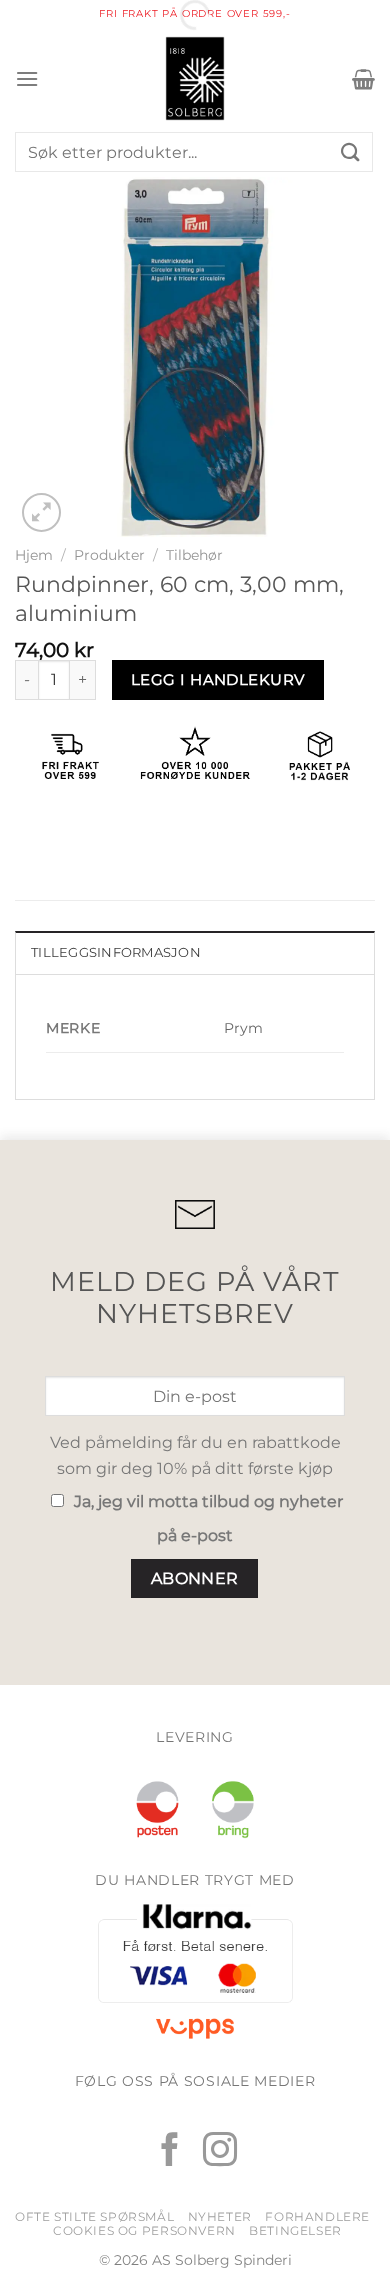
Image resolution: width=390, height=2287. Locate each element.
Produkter (109, 555)
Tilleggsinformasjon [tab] (116, 952)
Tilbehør (194, 555)
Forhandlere (317, 2216)
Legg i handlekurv (218, 679)
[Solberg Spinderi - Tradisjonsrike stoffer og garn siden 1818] (195, 78)
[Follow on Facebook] (170, 2152)
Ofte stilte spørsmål (94, 2216)
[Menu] (27, 78)
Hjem (34, 555)
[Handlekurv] (363, 79)
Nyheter (220, 2216)
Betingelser (295, 2230)
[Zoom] (41, 512)
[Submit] (351, 151)
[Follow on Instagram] (220, 2152)
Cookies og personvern (144, 2230)
